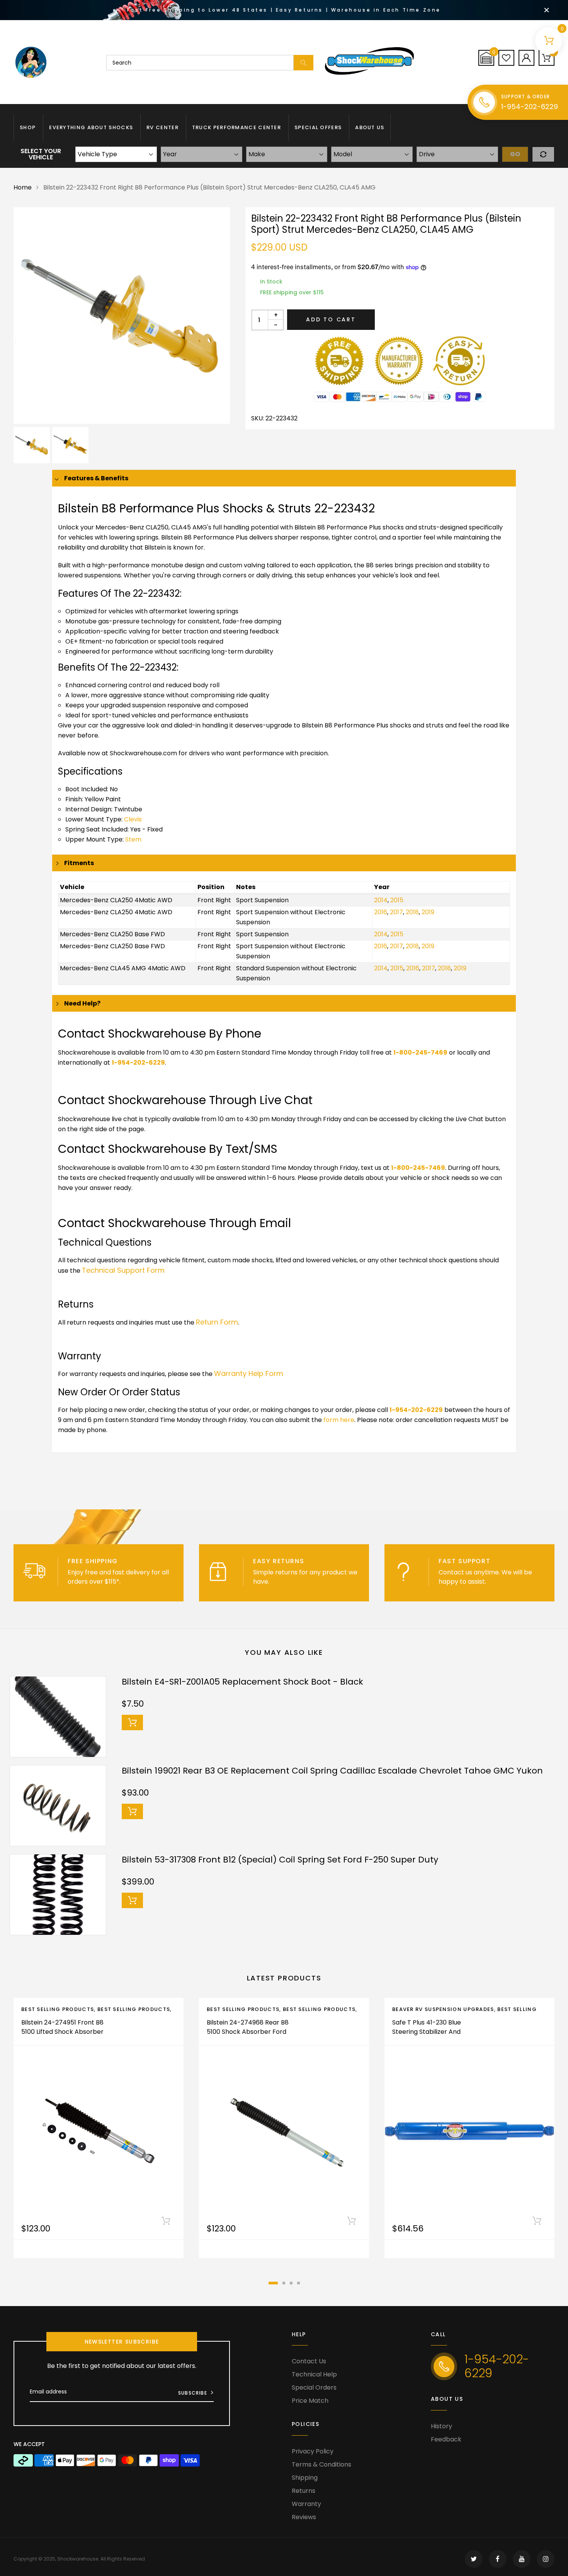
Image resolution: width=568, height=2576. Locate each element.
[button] (486, 58)
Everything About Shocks (91, 127)
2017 (396, 912)
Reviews (304, 2517)
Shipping (305, 2478)
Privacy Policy (313, 2451)
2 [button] (284, 2283)
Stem (133, 839)
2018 (412, 912)
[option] (122, 316)
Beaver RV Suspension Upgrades (443, 2009)
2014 (381, 900)
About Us (370, 127)
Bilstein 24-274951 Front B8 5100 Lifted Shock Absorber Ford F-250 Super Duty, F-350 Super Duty (62, 2036)
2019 (428, 912)
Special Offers (318, 127)
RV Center (162, 127)
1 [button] (273, 2283)
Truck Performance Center (236, 127)
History (441, 2426)
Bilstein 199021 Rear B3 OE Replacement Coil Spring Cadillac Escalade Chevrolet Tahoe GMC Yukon (332, 1771)
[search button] (304, 63)
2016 (381, 912)
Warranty (306, 2504)
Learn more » (142, 1582)
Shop (28, 127)
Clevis (133, 819)
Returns (304, 2491)
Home (23, 187)
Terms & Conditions (321, 2464)
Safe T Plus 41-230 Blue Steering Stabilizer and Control (427, 2032)
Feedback (446, 2439)
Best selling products (134, 2009)
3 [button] (291, 2283)
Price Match (310, 2401)
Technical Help (314, 2374)
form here (339, 1420)
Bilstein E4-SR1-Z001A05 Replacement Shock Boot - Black (242, 1682)
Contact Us (309, 2361)
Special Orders (314, 2387)
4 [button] (298, 2283)
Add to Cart (331, 319)
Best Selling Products (58, 2009)
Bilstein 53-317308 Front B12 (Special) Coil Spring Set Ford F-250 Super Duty (280, 1860)
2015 (397, 900)
